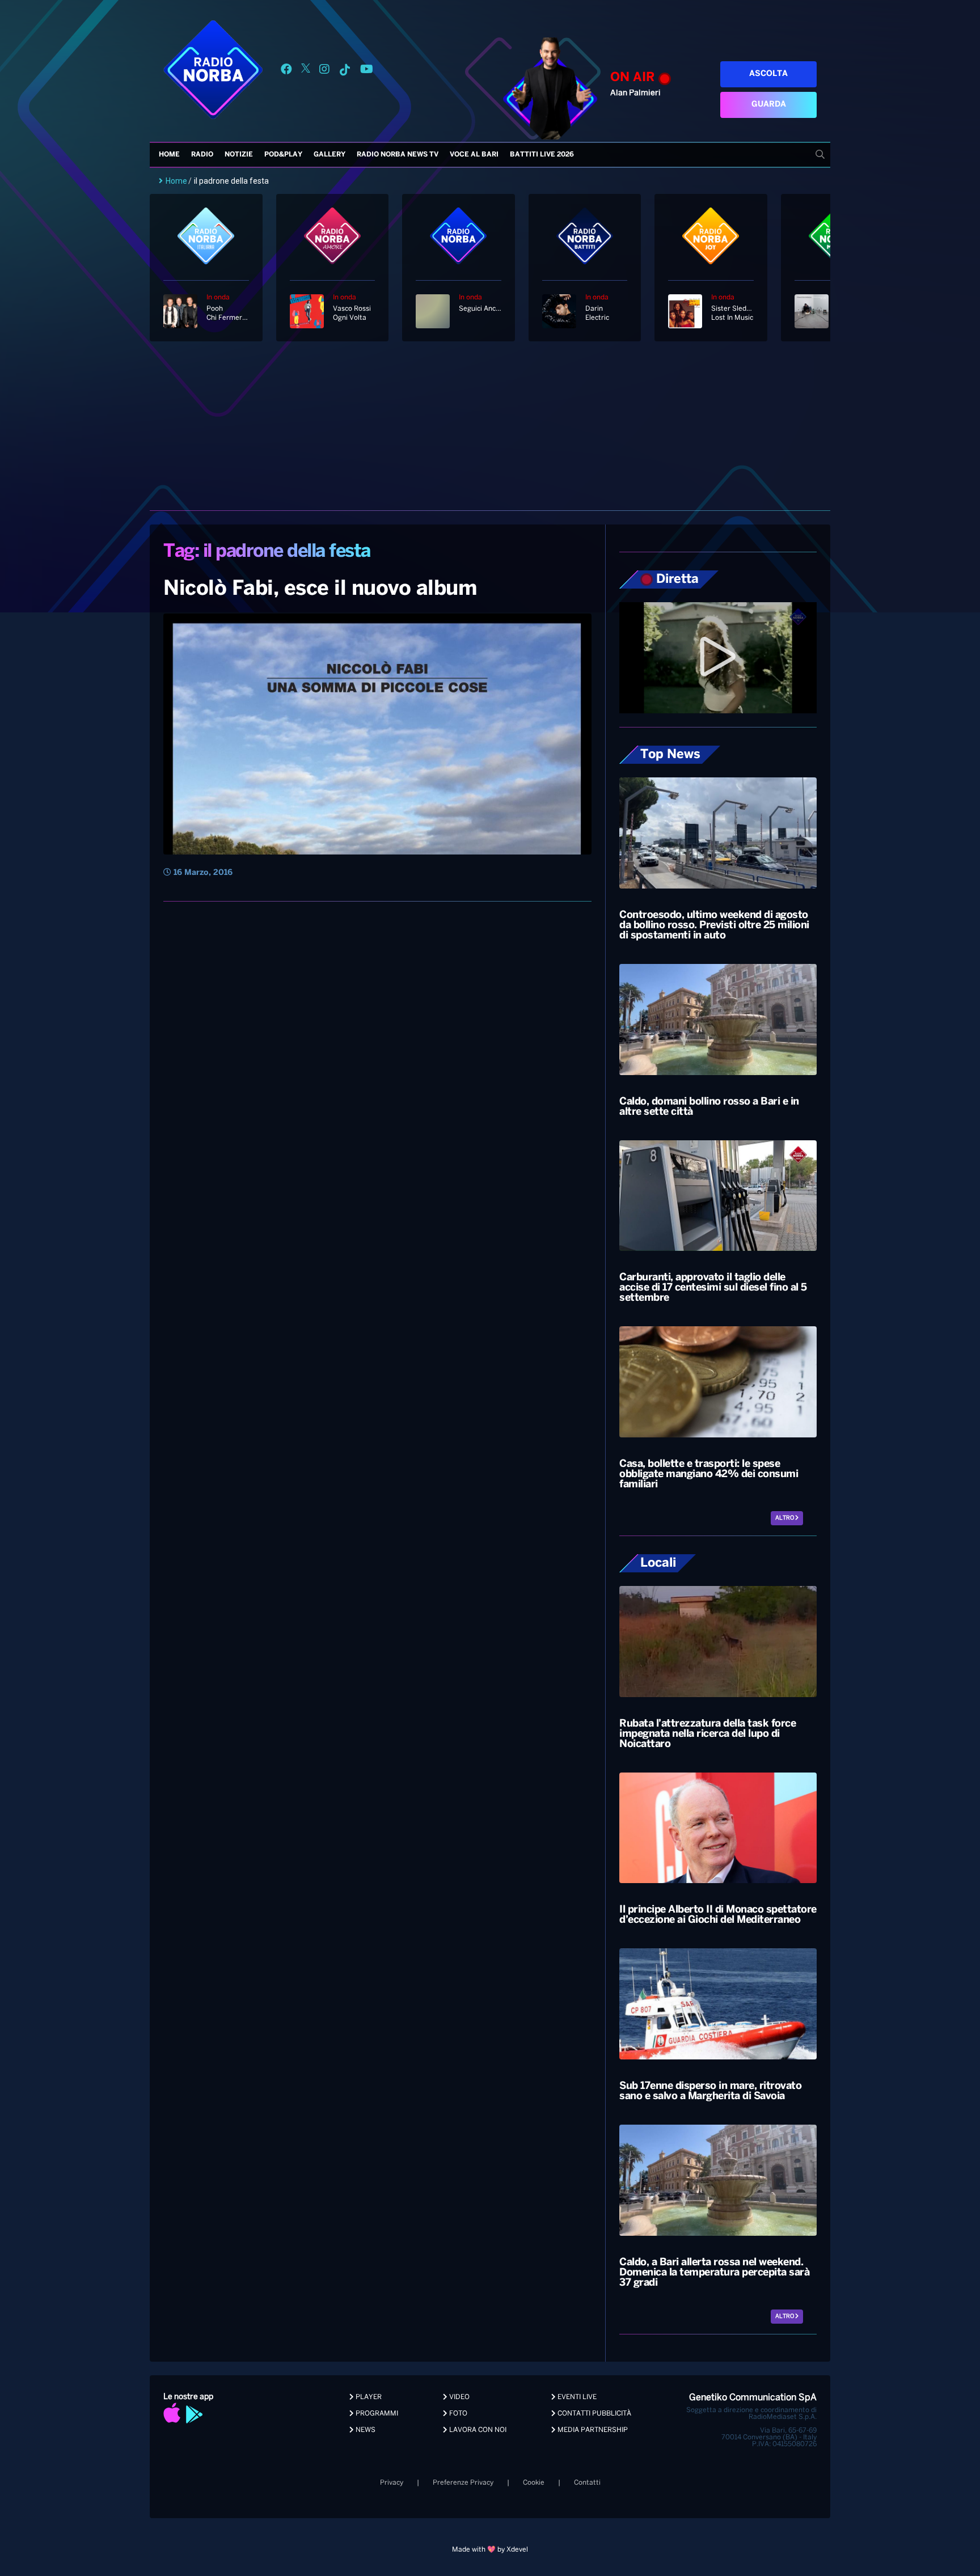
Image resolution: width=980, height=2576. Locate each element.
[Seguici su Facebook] (286, 71)
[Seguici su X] (306, 71)
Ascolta (768, 74)
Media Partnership (592, 2430)
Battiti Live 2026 (542, 155)
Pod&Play (283, 155)
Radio (202, 155)
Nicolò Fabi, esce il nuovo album (320, 589)
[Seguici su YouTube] (367, 71)
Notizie (239, 155)
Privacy (392, 2483)
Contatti (587, 2483)
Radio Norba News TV (398, 155)
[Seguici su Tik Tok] (345, 71)
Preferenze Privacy (463, 2483)
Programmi (376, 2414)
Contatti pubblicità (594, 2414)
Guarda (769, 105)
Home (169, 155)
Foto (457, 2414)
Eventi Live (576, 2397)
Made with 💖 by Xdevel (490, 2550)
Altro (785, 1518)
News (365, 2430)
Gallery (330, 155)
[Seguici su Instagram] (324, 71)
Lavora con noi (477, 2430)
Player (368, 2397)
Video (459, 2397)
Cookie (534, 2483)
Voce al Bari (474, 155)
